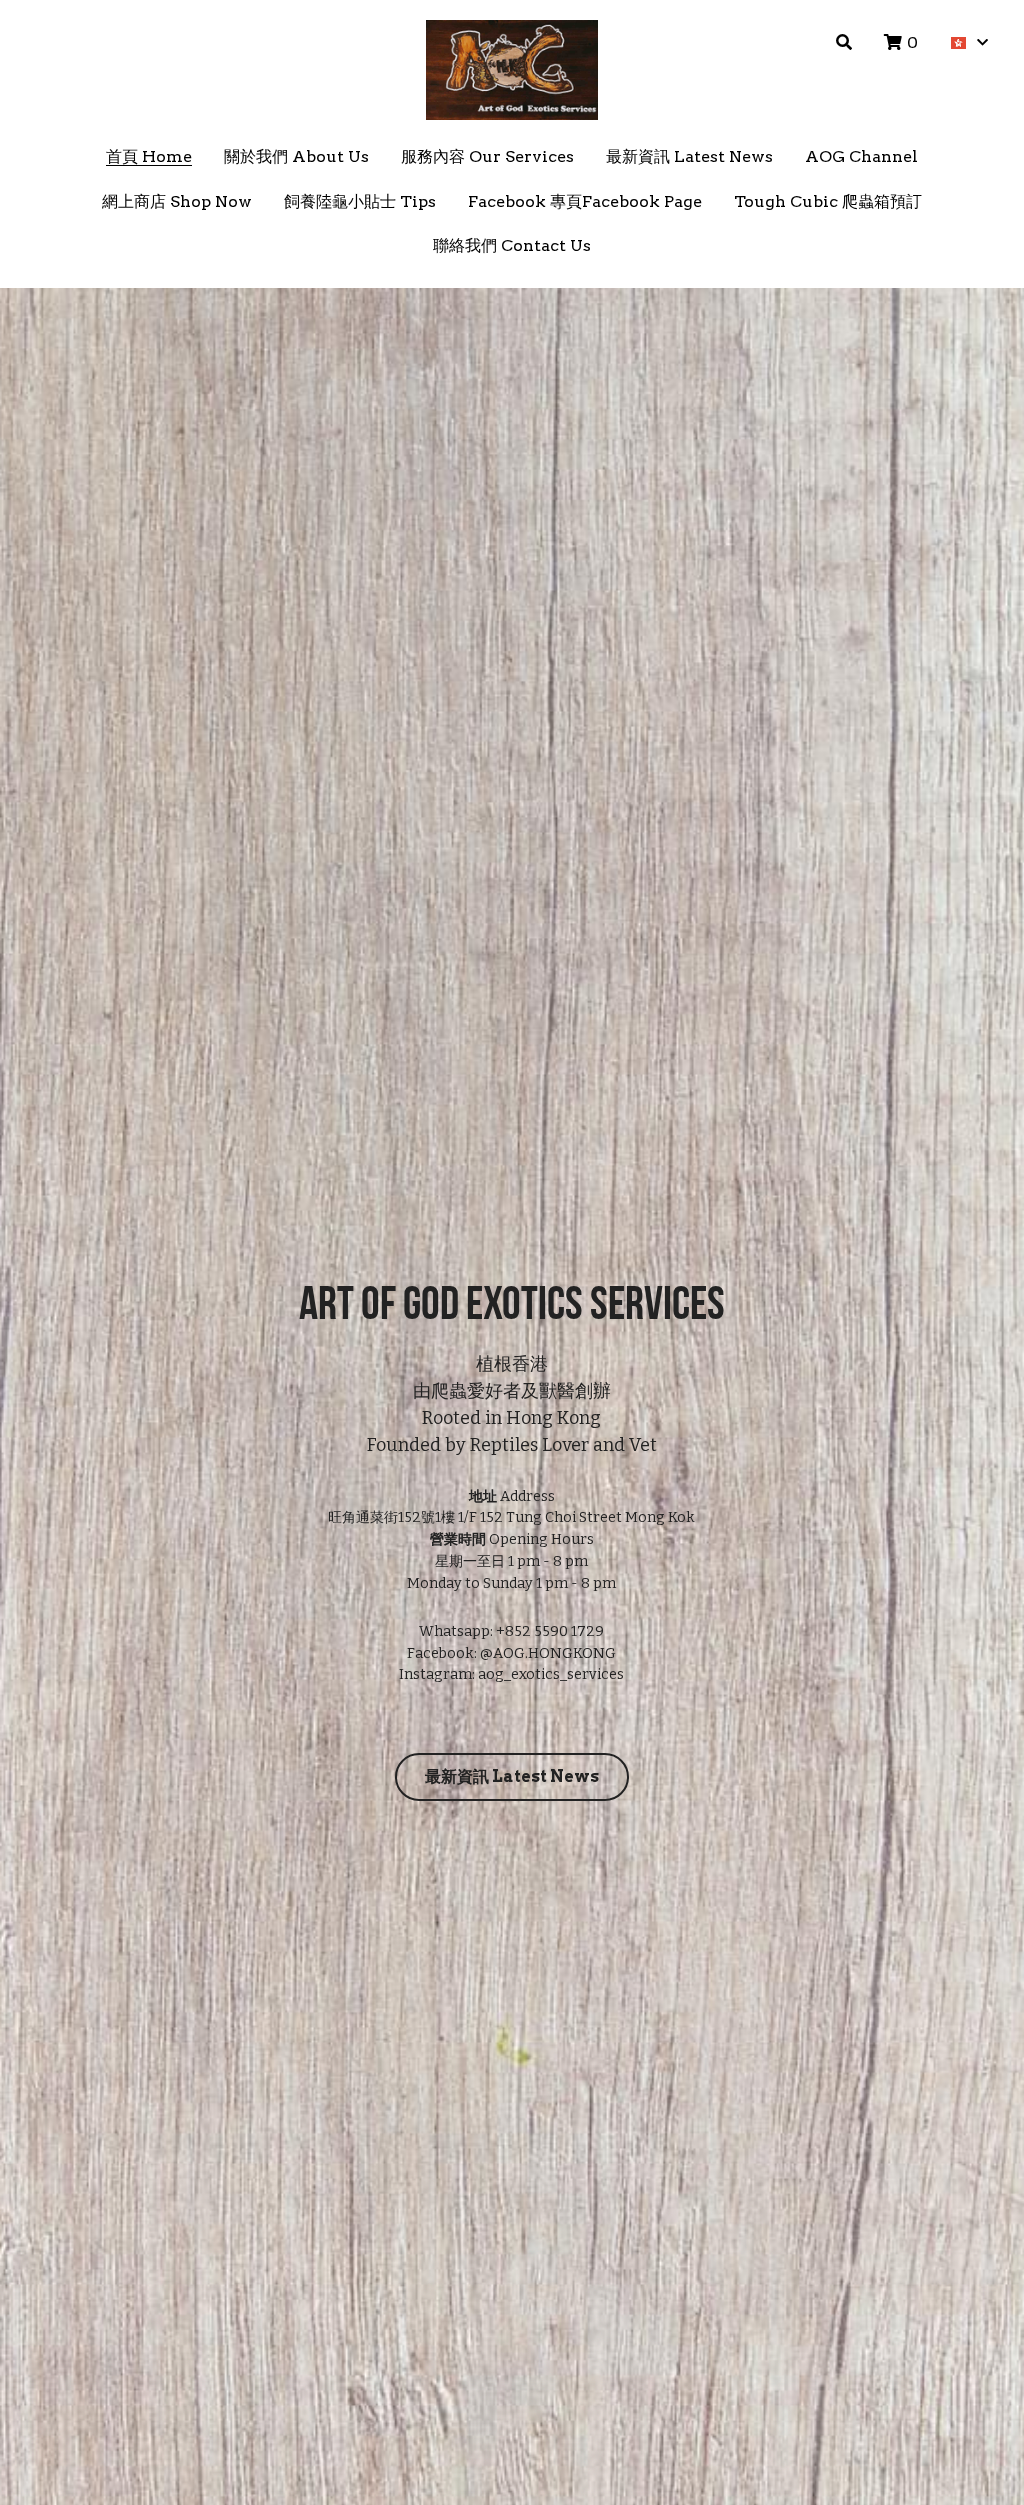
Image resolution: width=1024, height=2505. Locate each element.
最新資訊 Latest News (512, 1627)
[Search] (844, 42)
